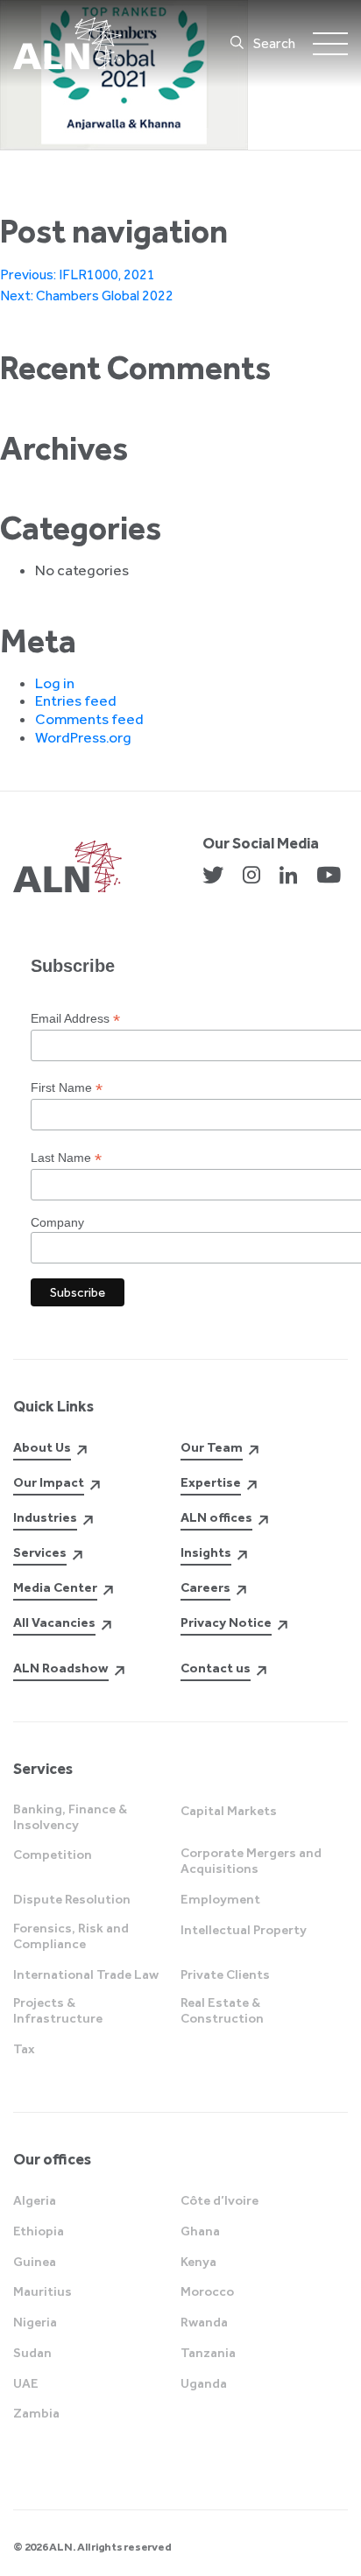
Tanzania (208, 2353)
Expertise (211, 1482)
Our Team (212, 1447)
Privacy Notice (226, 1622)
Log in (55, 683)
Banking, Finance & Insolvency (70, 1817)
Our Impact (49, 1482)
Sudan (32, 2353)
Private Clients (225, 1974)
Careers (205, 1587)
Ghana (200, 2231)
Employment (220, 1899)
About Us (42, 1447)
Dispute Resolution (72, 1899)
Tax (24, 2049)
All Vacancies (54, 1622)
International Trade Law (86, 1974)
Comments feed (89, 719)
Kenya (198, 2262)
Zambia (36, 2413)
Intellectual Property (244, 1930)
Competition (53, 1855)
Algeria (35, 2200)
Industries (45, 1517)
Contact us (216, 1668)
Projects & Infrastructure (58, 2010)
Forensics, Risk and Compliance (71, 1936)
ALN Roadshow (61, 1668)
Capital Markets (229, 1811)
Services (40, 1552)
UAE (26, 2383)
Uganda (204, 2383)
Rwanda (204, 2322)
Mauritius (42, 2291)
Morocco (207, 2291)
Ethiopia (39, 2231)
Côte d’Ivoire (219, 2200)
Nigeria (35, 2322)
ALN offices (216, 1517)
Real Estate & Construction (222, 2010)
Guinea (35, 2262)
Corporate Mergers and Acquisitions (251, 1861)
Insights (206, 1552)
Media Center (55, 1587)
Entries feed (76, 700)
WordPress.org (83, 737)
